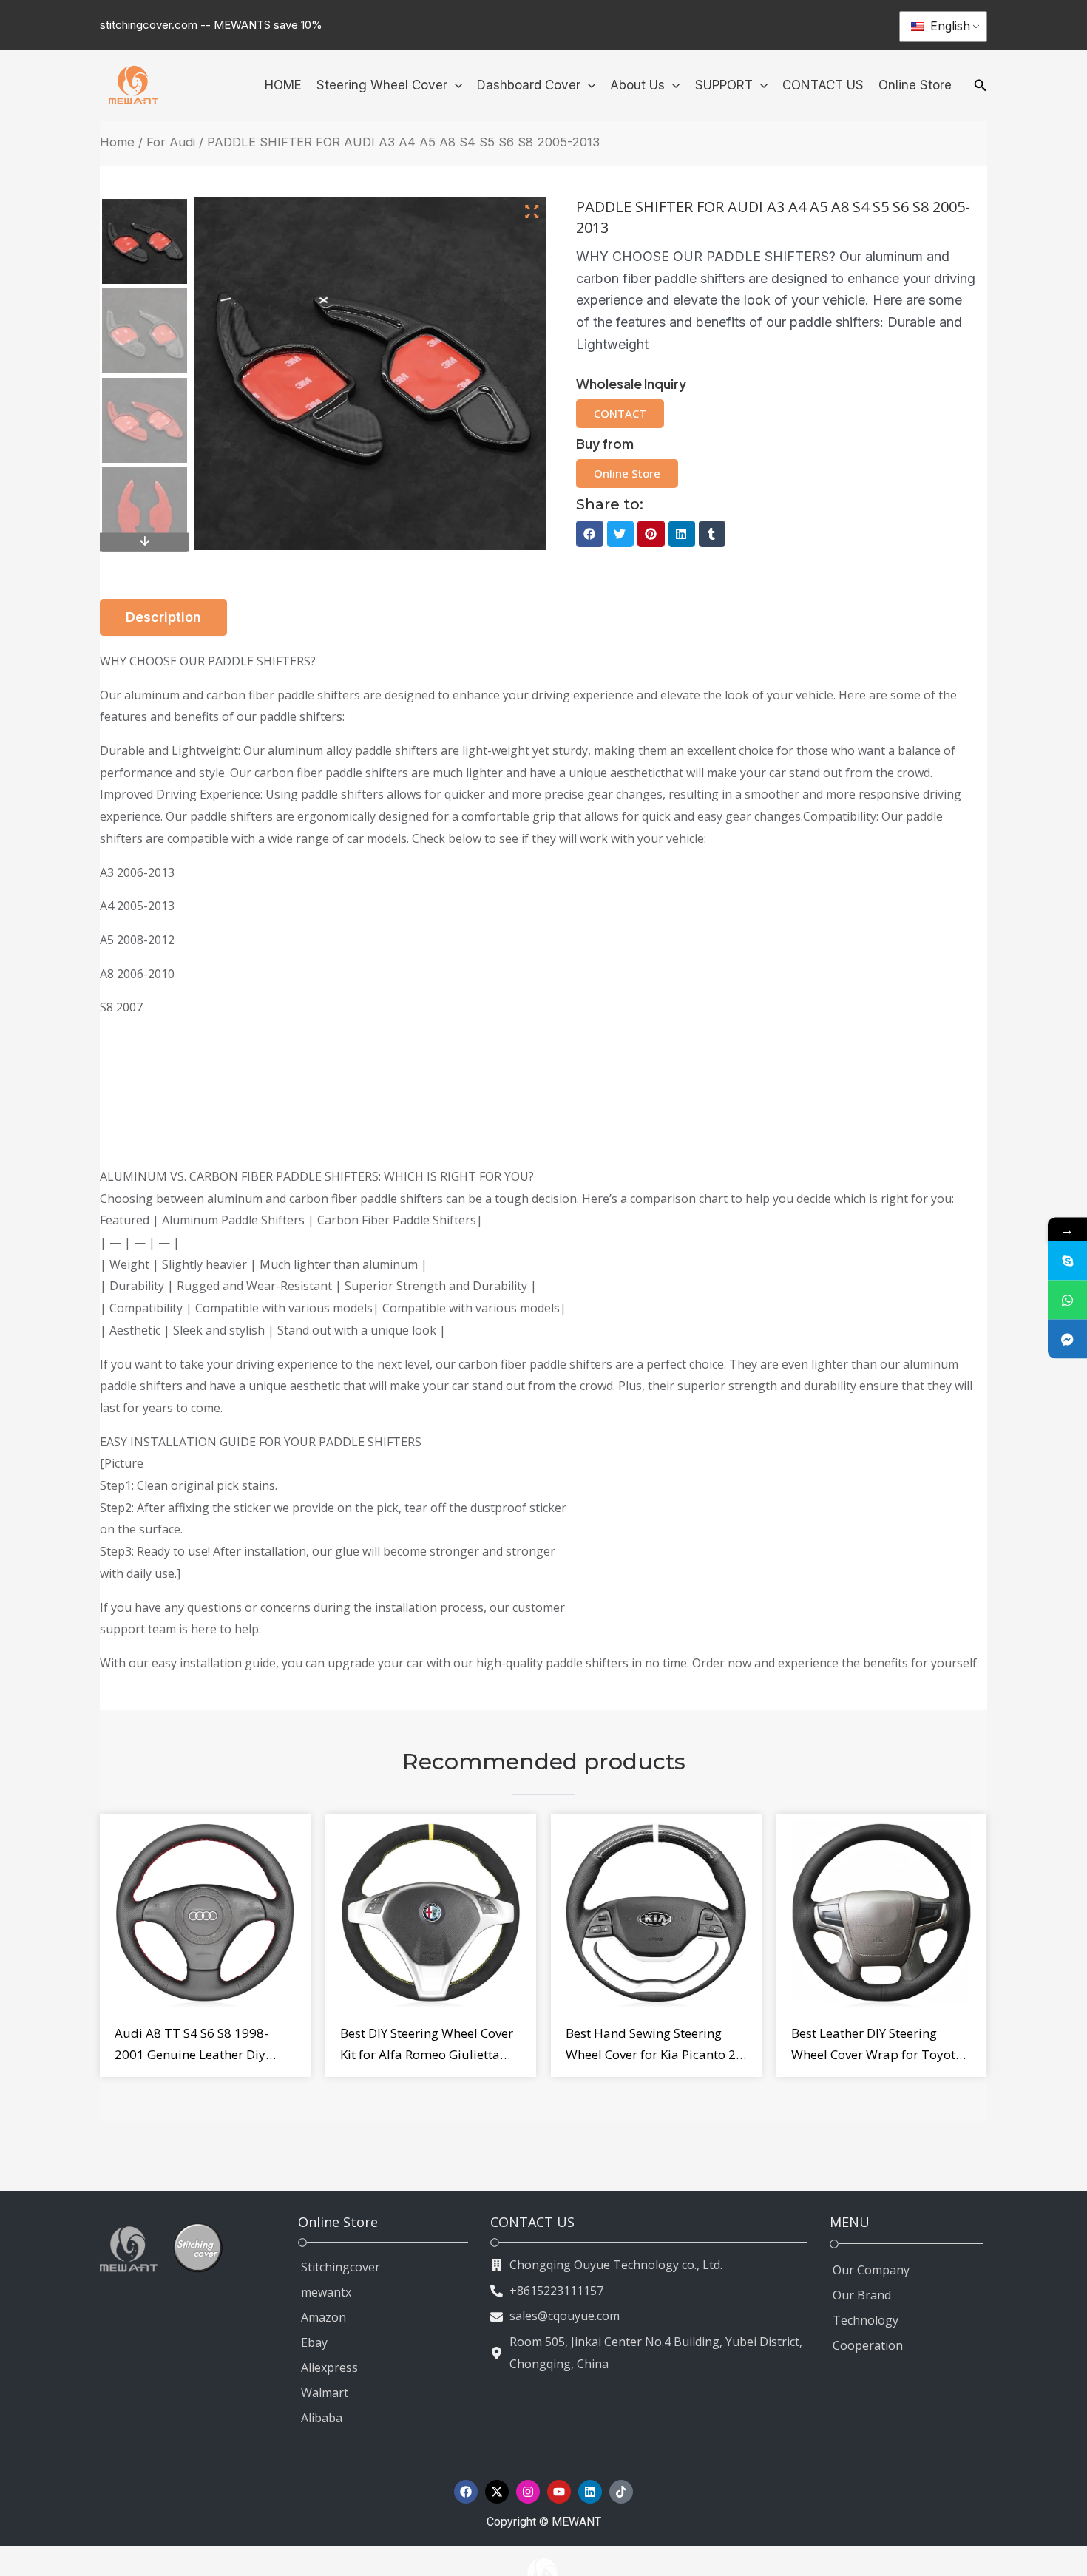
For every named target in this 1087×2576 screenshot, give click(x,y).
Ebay (314, 2342)
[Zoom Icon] (532, 212)
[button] (589, 534)
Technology (866, 2320)
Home (117, 142)
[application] (455, 85)
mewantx (326, 2292)
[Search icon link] (981, 87)
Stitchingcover (341, 2267)
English (948, 26)
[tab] (163, 617)
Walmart (325, 2393)
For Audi (171, 142)
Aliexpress (329, 2367)
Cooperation (868, 2345)
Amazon (324, 2317)
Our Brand (862, 2295)
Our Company (871, 2270)
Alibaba (322, 2418)
